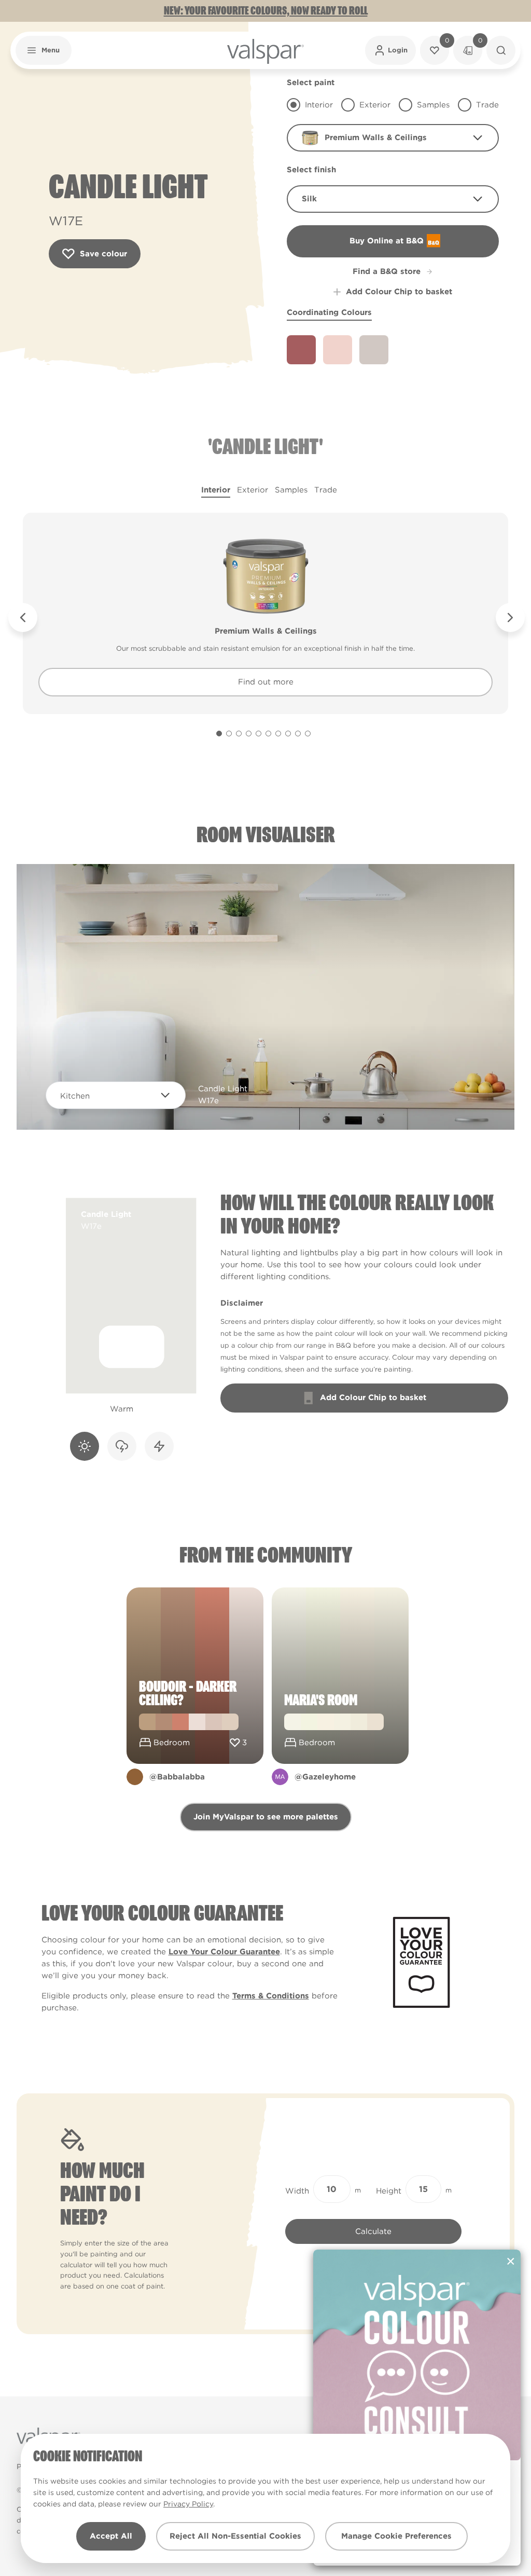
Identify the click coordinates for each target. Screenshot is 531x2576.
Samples (291, 490)
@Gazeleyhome (325, 1777)
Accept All (111, 2536)
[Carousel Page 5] (258, 734)
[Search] (501, 50)
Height (389, 2191)
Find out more (266, 682)
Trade (326, 490)
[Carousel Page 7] (278, 734)
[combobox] (393, 138)
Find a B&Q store (387, 271)
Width (297, 2191)
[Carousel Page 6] (268, 734)
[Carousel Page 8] (288, 734)
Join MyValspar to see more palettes (266, 1817)
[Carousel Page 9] (298, 734)
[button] (44, 50)
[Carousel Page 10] (308, 734)
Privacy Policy (188, 2504)
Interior (216, 490)
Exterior (253, 490)
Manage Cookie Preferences (396, 2536)
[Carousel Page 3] (239, 734)
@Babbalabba (177, 1777)
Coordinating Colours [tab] (329, 312)
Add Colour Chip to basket (399, 292)
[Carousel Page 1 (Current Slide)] (219, 734)
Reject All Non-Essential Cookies (235, 2536)
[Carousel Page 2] (229, 734)
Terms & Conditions (271, 1996)
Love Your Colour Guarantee (224, 1952)
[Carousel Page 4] (249, 734)
